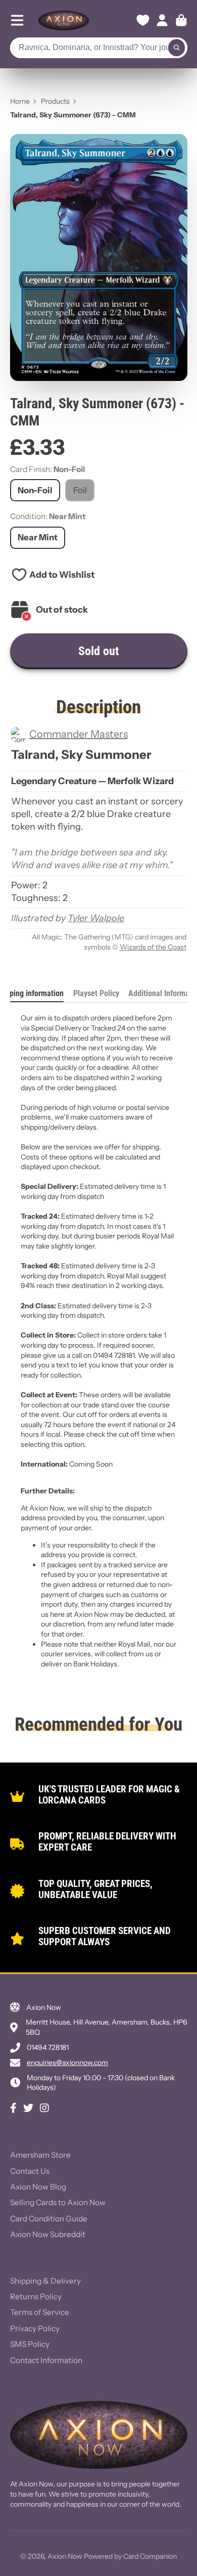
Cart (181, 20)
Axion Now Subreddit (48, 2234)
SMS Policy (30, 2344)
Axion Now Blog (38, 2187)
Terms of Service (40, 2312)
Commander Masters (79, 734)
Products (55, 101)
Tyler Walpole (96, 918)
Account (162, 20)
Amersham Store (40, 2155)
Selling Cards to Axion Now (58, 2202)
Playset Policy (96, 993)
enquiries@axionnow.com (67, 2063)
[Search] (177, 48)
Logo (64, 20)
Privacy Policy (35, 2328)
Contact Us (30, 2171)
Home (20, 101)
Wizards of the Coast (153, 947)
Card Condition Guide (49, 2219)
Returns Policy (36, 2296)
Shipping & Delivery (45, 2281)
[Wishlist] (143, 20)
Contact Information (46, 2360)
